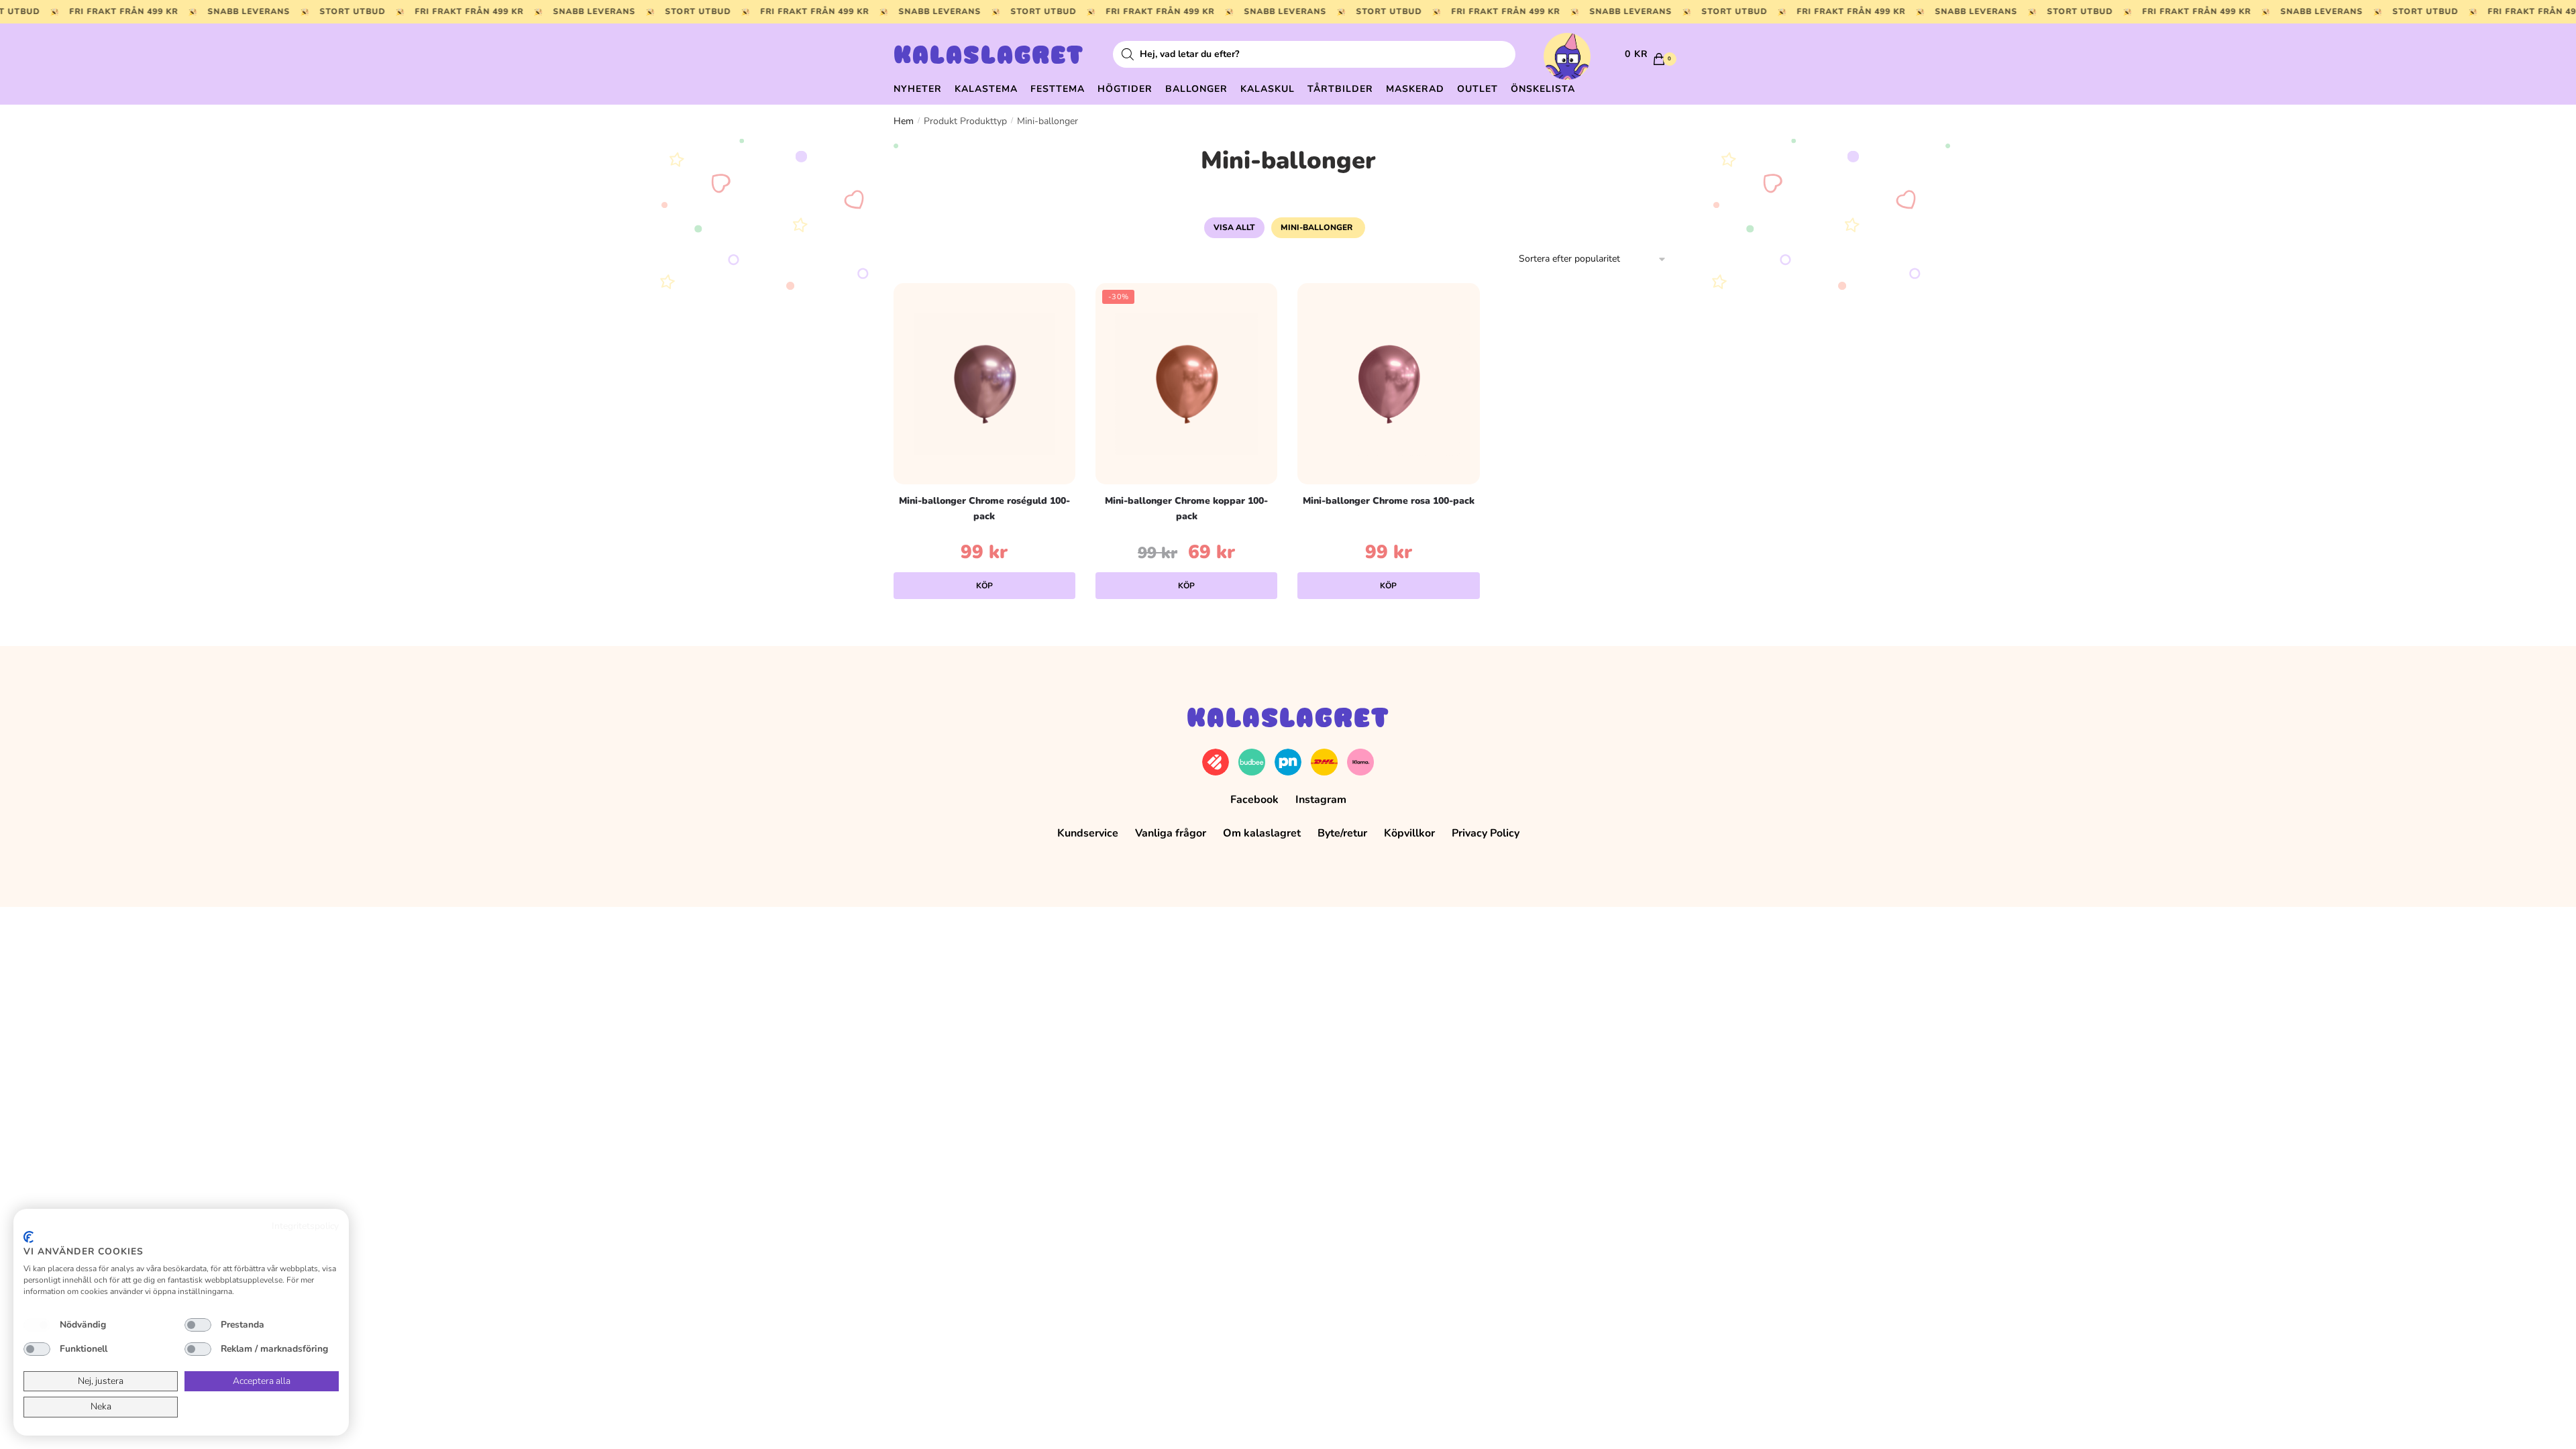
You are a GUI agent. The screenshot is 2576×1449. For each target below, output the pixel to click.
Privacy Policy (1486, 833)
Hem (904, 121)
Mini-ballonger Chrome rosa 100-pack (1389, 501)
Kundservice (1088, 833)
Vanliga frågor (1171, 833)
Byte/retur (1342, 833)
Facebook (1254, 800)
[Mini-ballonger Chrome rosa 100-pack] (1388, 384)
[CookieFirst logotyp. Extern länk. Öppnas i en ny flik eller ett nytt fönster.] (29, 1237)
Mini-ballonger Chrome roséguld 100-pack (984, 508)
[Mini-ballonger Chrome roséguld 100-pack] (984, 384)
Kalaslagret (989, 57)
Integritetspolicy (305, 1226)
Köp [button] (984, 586)
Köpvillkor (1409, 833)
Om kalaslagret (1262, 833)
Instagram (1321, 800)
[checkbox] (37, 1325)
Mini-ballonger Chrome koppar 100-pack (1186, 508)
